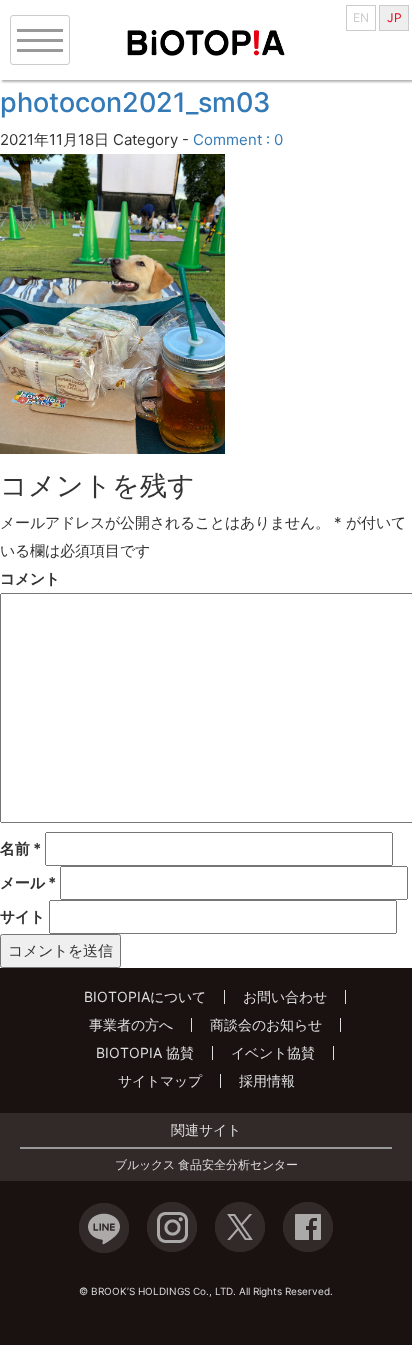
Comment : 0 (238, 139)
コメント (30, 578)
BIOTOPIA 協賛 (145, 1052)
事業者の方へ (131, 1024)
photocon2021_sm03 (135, 102)
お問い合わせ (285, 996)
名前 (20, 848)
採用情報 (267, 1080)
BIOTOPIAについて (145, 996)
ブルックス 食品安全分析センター (206, 1165)
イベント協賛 (273, 1052)
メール (28, 882)
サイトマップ (160, 1080)
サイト (22, 916)
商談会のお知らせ (266, 1024)
